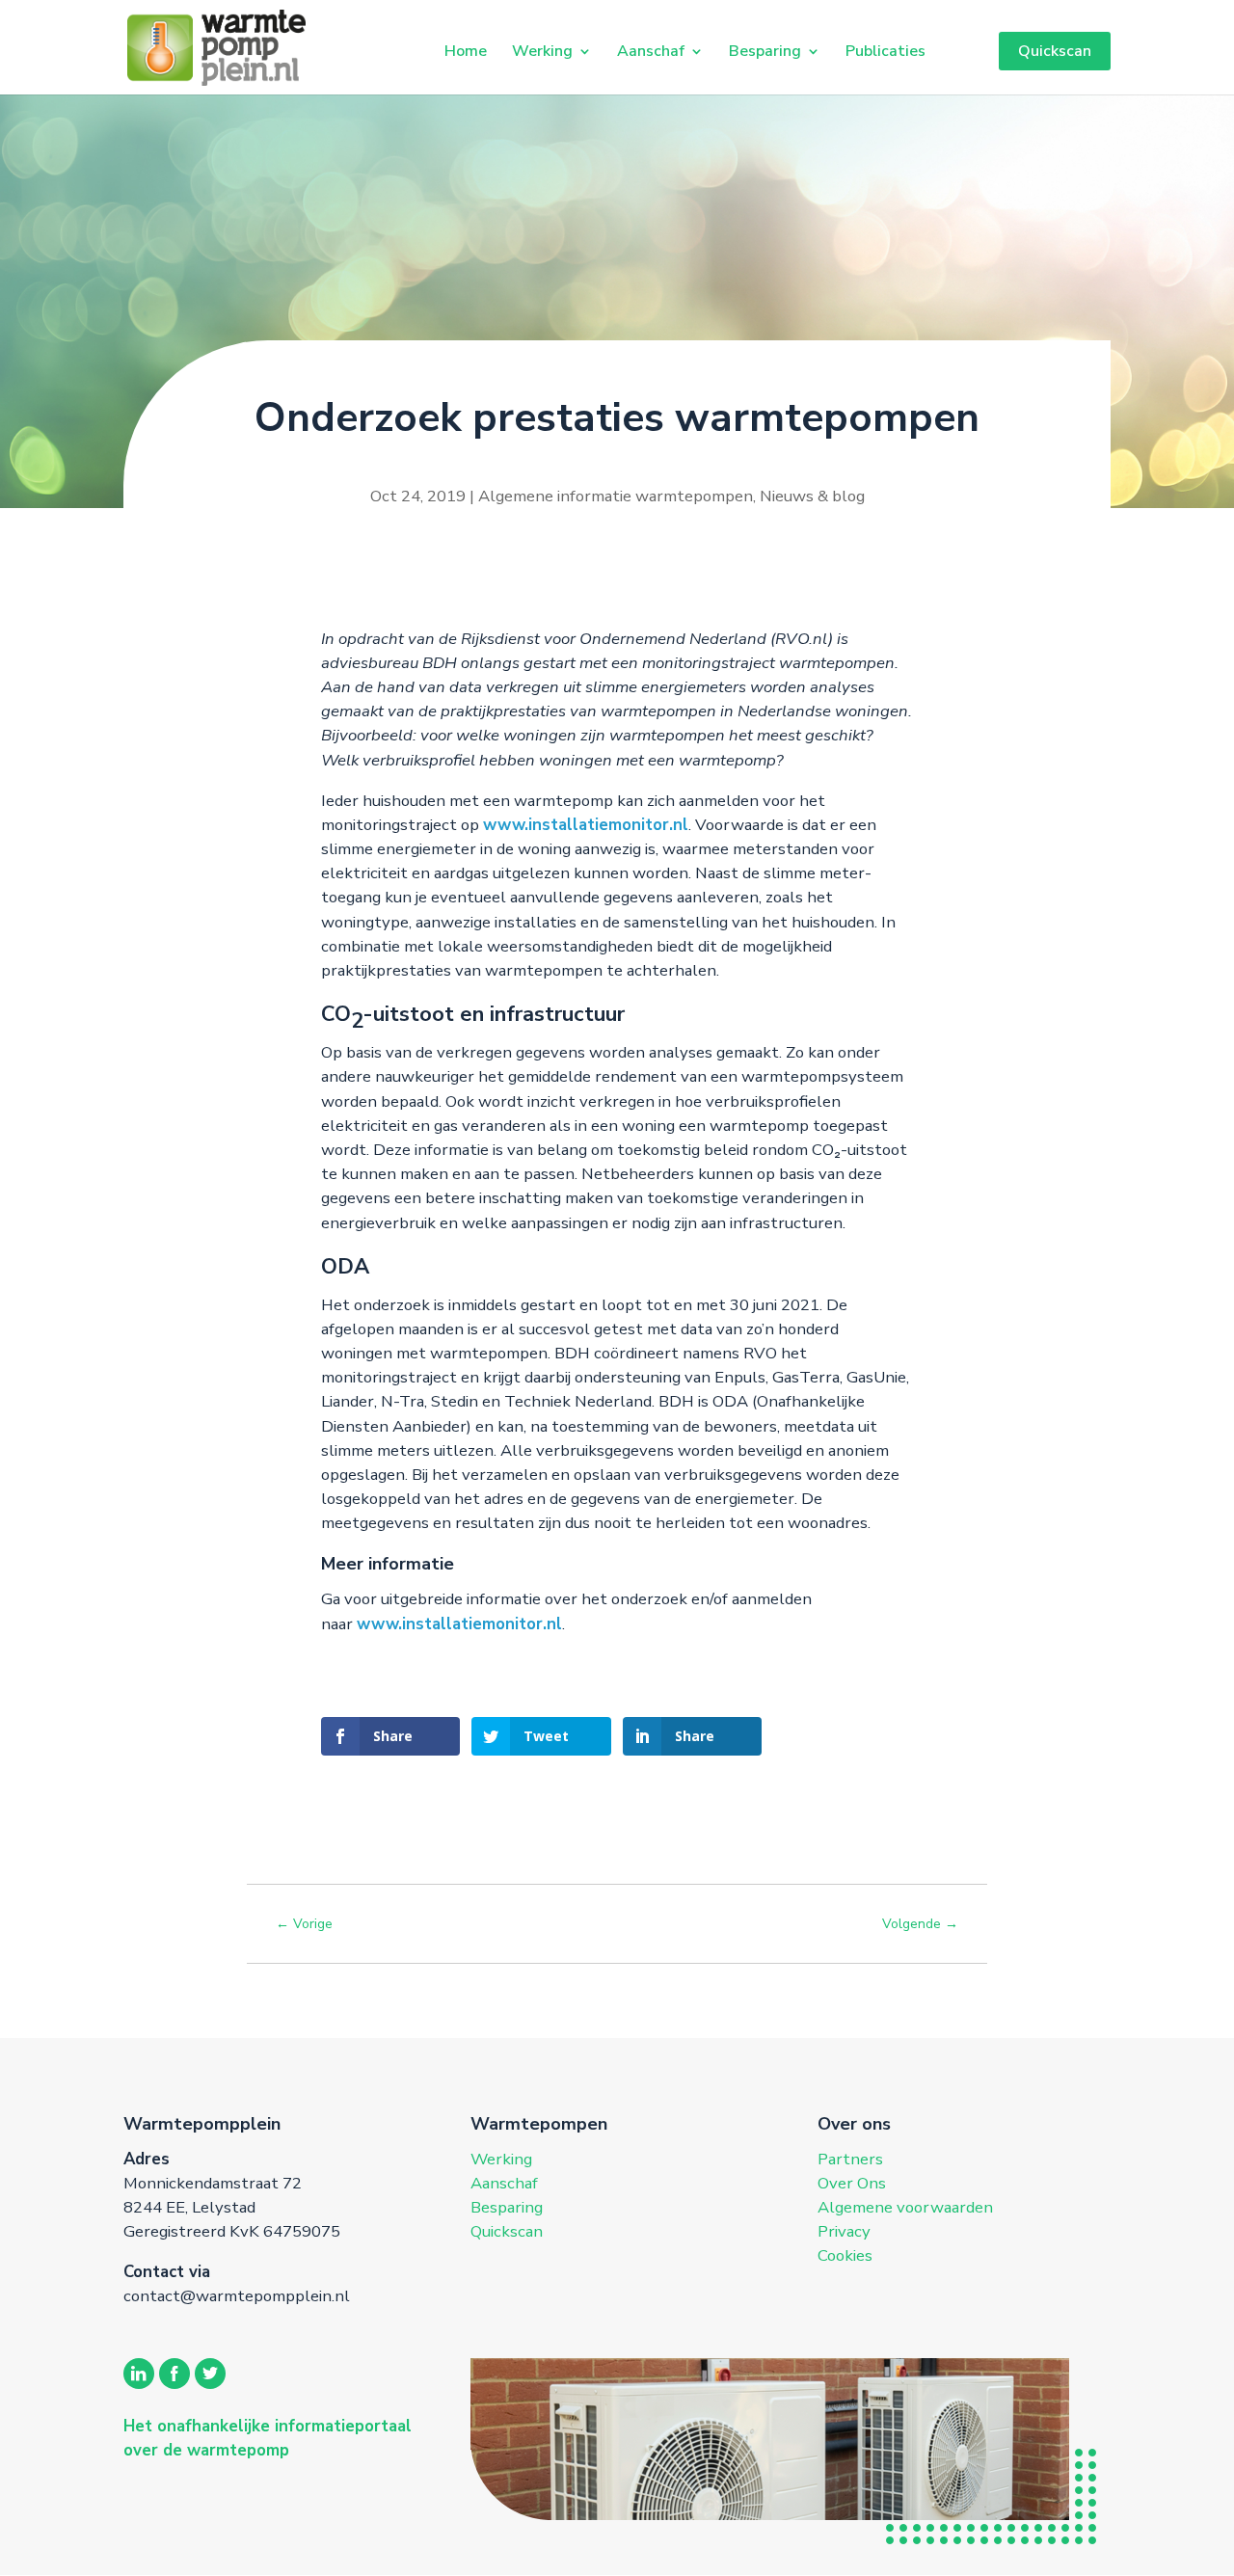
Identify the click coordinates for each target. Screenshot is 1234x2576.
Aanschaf (651, 51)
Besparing (765, 51)
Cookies (845, 2255)
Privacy (844, 2231)
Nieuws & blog (812, 496)
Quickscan (1055, 51)
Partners (850, 2159)
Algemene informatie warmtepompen (616, 496)
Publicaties (885, 51)
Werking (542, 51)
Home (466, 51)
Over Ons (852, 2183)
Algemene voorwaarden (905, 2207)
